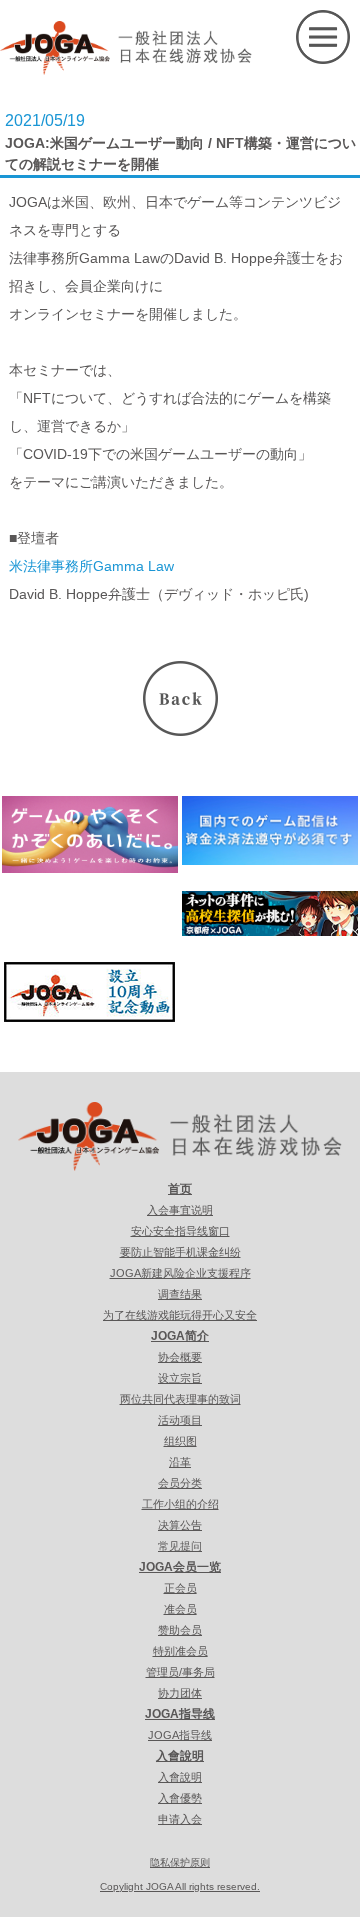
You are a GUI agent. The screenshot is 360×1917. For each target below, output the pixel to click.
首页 (180, 1189)
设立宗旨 (180, 1378)
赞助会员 (180, 1630)
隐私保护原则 (180, 1862)
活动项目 (180, 1420)
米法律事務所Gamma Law (91, 566)
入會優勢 (180, 1798)
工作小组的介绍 (180, 1504)
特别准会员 (180, 1651)
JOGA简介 (180, 1336)
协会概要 (180, 1357)
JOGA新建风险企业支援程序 (180, 1273)
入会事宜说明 (180, 1210)
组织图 (180, 1441)
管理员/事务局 (180, 1672)
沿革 (180, 1462)
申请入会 (180, 1819)
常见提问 (180, 1546)
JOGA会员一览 (180, 1567)
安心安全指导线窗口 (180, 1231)
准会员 (180, 1609)
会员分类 (180, 1483)
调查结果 (180, 1294)
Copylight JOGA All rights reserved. (180, 1886)
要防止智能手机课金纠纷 (180, 1252)
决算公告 (180, 1525)
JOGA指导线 (180, 1714)
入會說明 (180, 1756)
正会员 (180, 1588)
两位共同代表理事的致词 (180, 1399)
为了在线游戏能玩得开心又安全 (180, 1315)
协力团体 (180, 1693)
